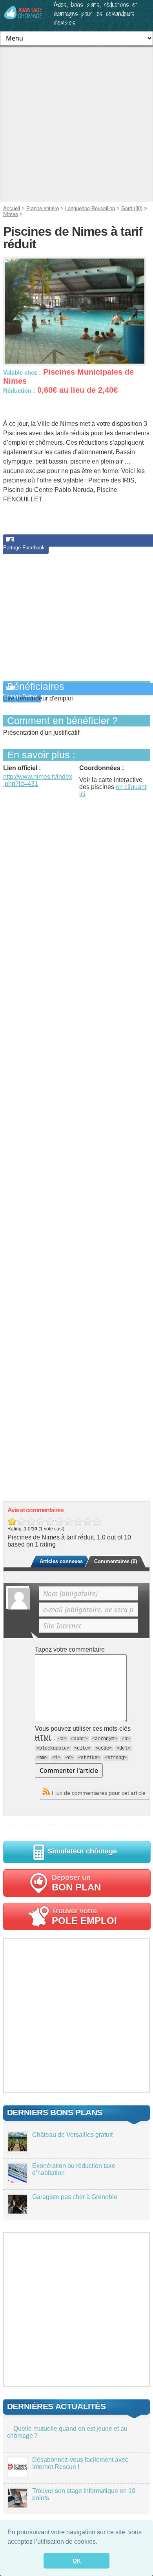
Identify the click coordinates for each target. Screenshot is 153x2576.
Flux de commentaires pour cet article (99, 1793)
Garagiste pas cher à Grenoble (75, 2197)
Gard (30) (132, 208)
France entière (43, 208)
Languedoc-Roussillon (90, 208)
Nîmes (11, 214)
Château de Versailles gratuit (72, 2135)
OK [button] (77, 2561)
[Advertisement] (76, 124)
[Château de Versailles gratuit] (18, 2149)
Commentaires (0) (116, 1561)
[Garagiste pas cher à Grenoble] (18, 2211)
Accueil (12, 208)
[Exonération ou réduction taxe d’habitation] (18, 2180)
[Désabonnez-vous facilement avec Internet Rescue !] (18, 2474)
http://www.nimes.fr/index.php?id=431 (38, 780)
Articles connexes (61, 1561)
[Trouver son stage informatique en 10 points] (18, 2505)
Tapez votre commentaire (70, 1649)
